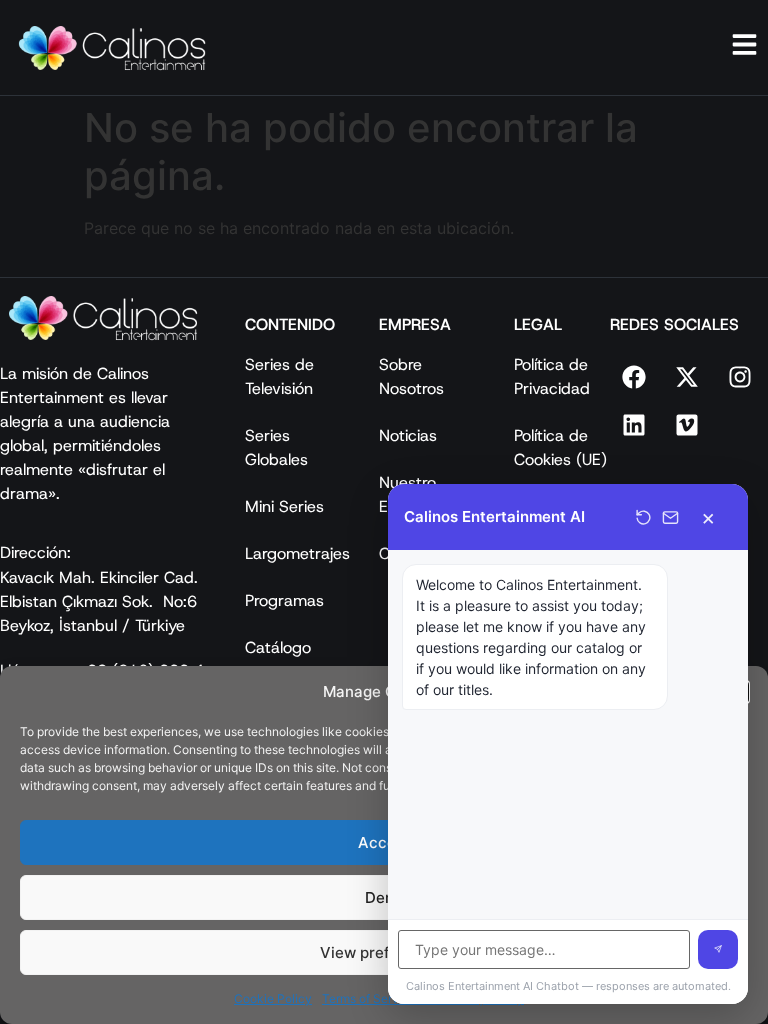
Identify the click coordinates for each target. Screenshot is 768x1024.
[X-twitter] (687, 377)
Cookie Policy (273, 998)
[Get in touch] (670, 517)
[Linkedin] (634, 425)
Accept (384, 842)
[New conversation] (643, 517)
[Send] (718, 949)
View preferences (384, 952)
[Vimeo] (687, 425)
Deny (384, 897)
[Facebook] (634, 377)
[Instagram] (740, 377)
